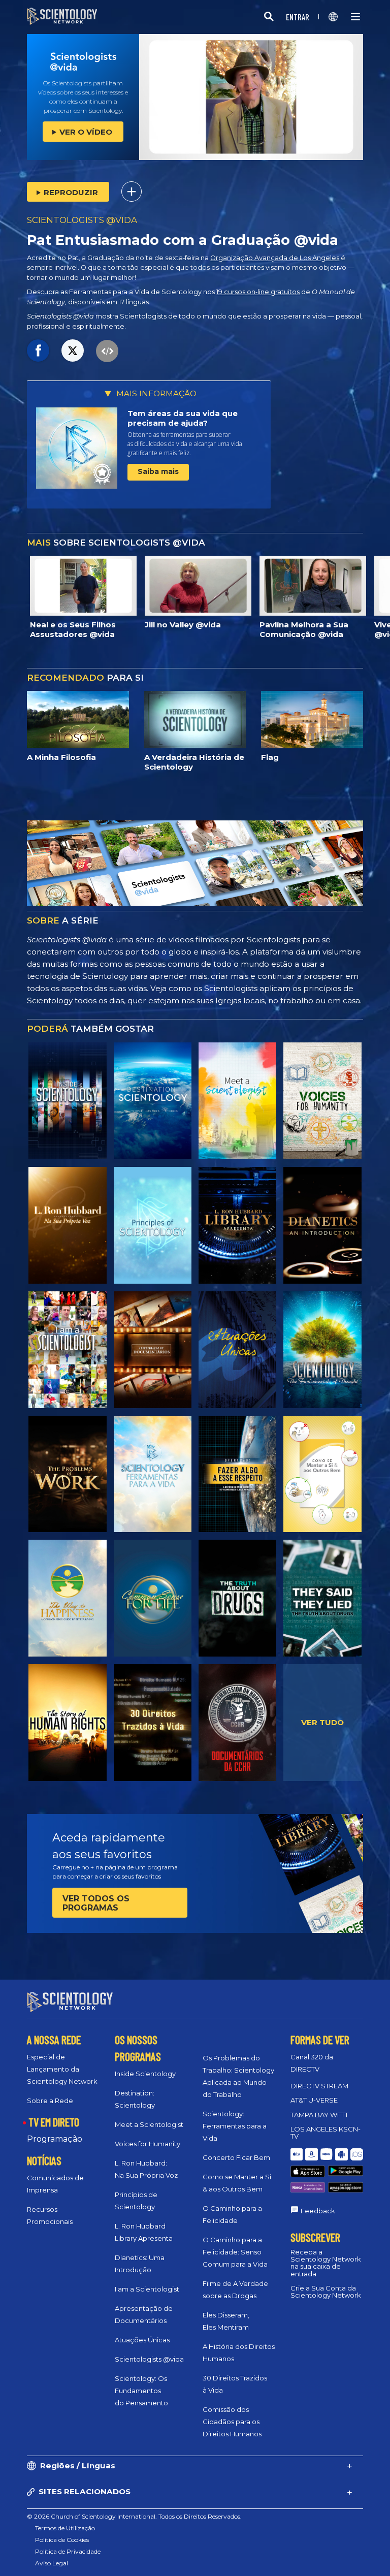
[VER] (153, 1225)
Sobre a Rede (50, 2101)
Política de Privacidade (68, 2551)
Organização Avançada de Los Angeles (275, 258)
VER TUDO (322, 1722)
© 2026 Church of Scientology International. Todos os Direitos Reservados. (134, 2516)
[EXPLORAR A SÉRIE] (67, 1101)
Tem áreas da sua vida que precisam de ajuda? (183, 418)
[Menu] (355, 17)
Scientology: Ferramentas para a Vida (235, 2126)
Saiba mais (158, 471)
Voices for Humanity (148, 2144)
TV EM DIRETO (54, 2122)
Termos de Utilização (65, 2528)
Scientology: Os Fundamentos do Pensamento (141, 2391)
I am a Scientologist (147, 2289)
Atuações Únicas (142, 2340)
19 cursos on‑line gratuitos (258, 292)
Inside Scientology (145, 2074)
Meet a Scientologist (149, 2124)
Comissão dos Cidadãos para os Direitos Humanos (232, 2422)
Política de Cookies (62, 2540)
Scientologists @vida (149, 2359)
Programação (55, 2139)
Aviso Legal (52, 2563)
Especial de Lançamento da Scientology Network (62, 2069)
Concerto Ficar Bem (236, 2157)
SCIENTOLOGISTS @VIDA (82, 220)
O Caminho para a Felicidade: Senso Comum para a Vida (235, 2252)
